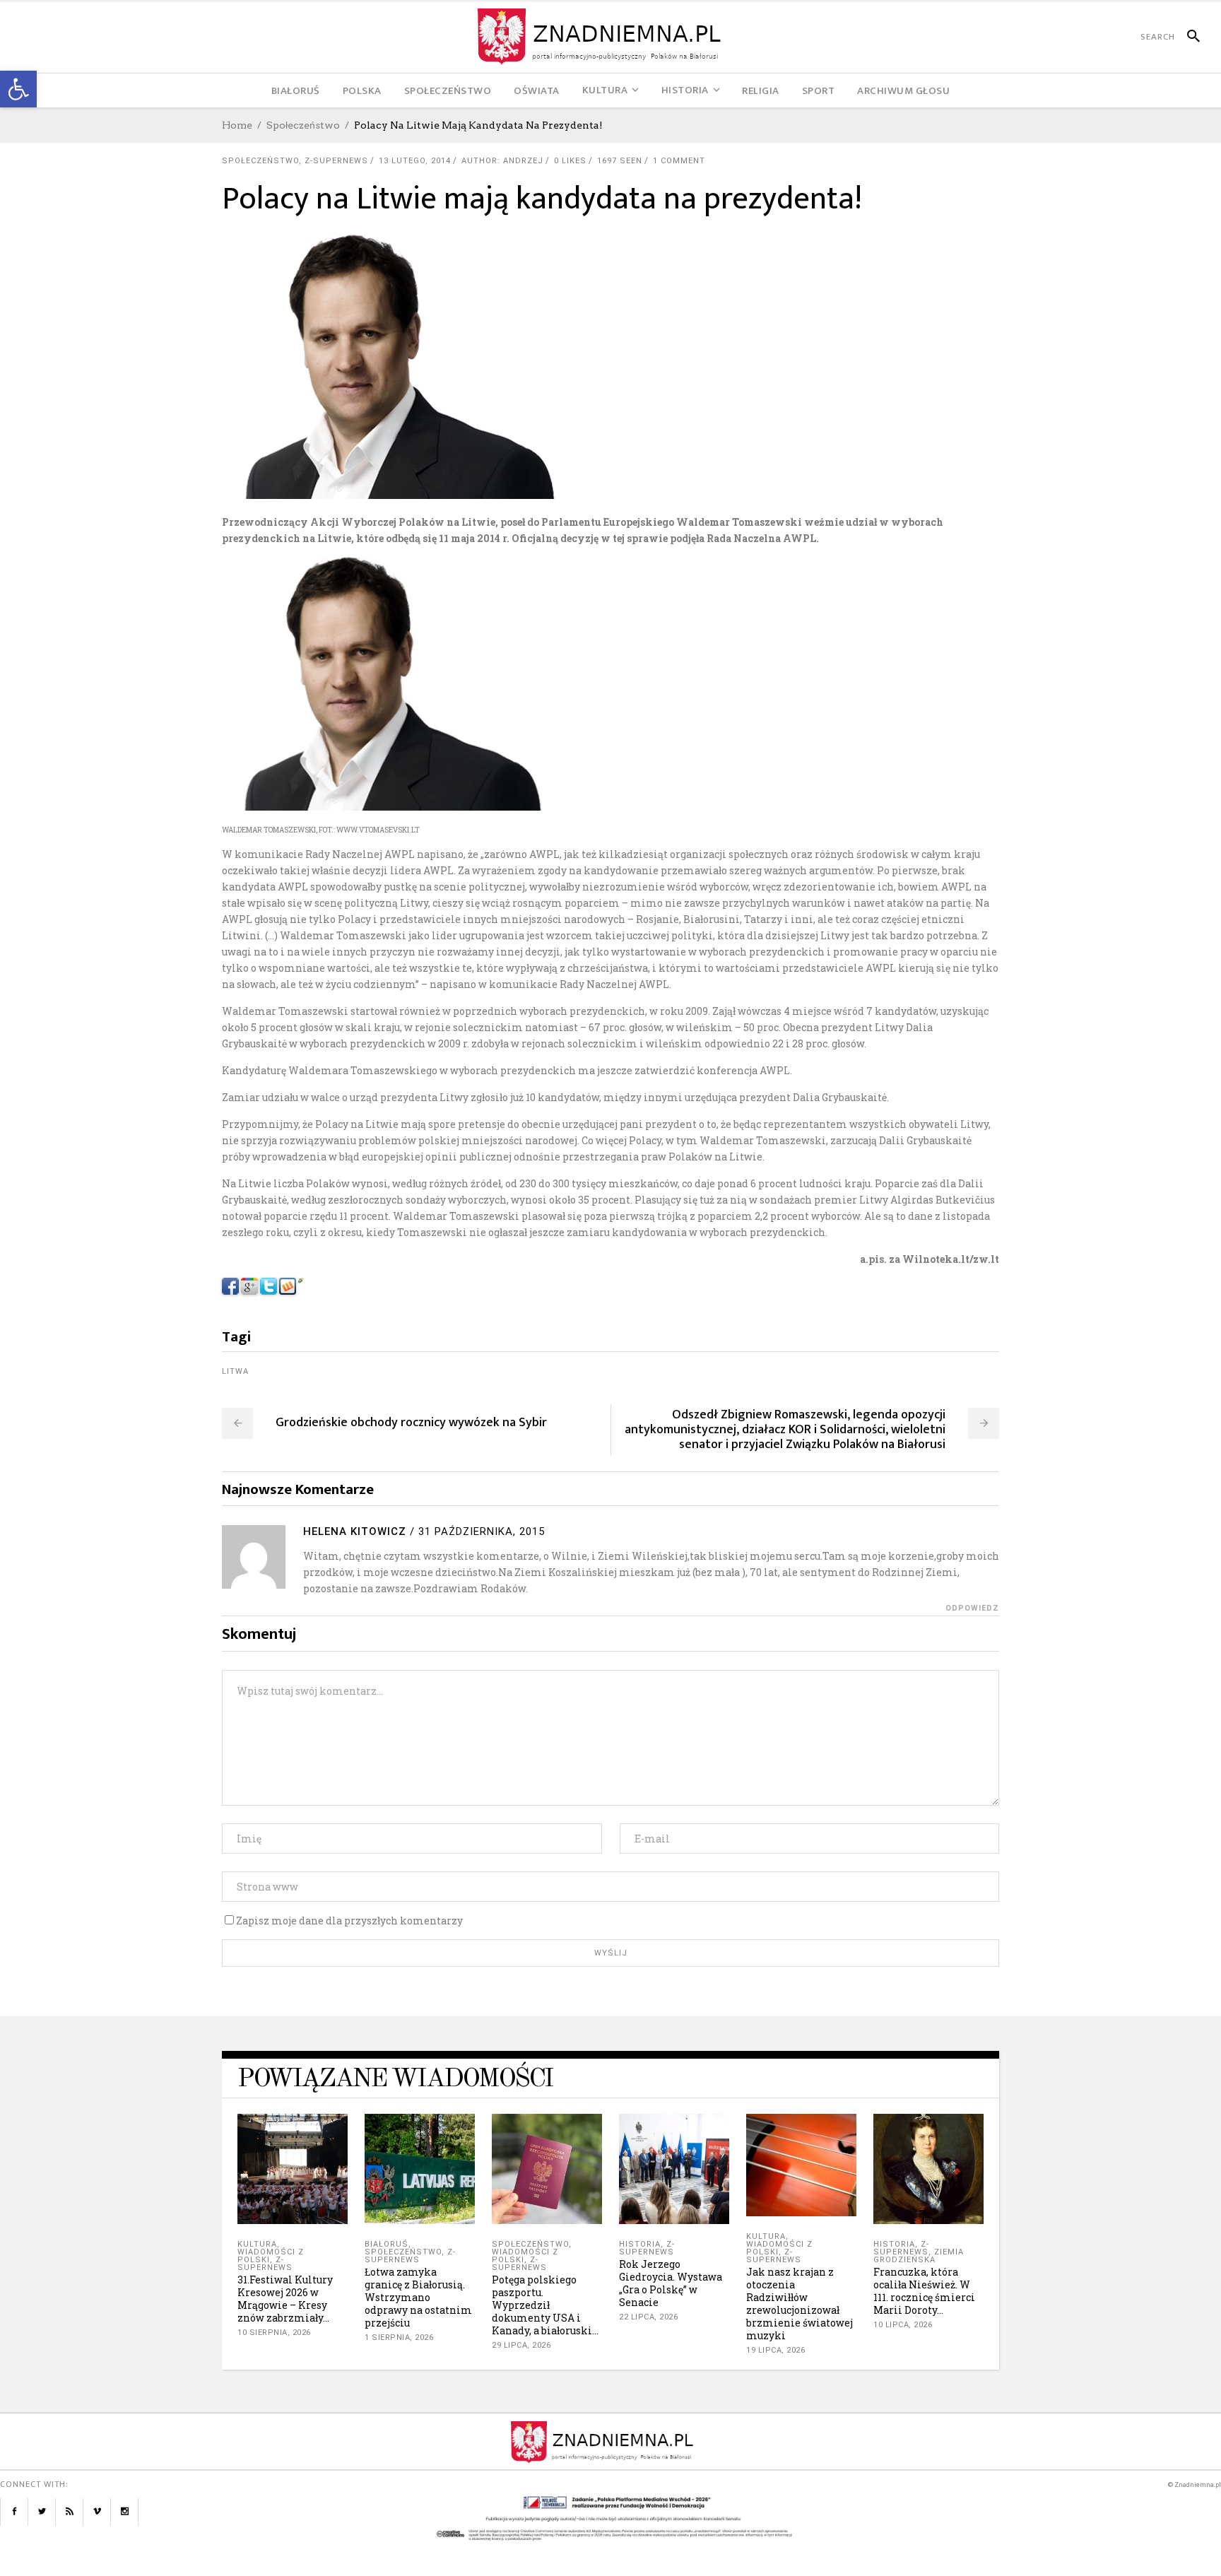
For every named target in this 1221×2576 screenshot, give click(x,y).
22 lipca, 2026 (648, 2317)
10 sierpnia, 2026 (274, 2333)
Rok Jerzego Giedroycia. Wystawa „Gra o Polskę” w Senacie (671, 2283)
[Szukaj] (1187, 37)
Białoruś (387, 2244)
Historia (640, 2244)
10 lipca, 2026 (903, 2325)
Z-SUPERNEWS (336, 161)
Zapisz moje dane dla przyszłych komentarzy (349, 1921)
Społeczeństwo (303, 125)
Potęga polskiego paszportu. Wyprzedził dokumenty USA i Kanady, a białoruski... (545, 2305)
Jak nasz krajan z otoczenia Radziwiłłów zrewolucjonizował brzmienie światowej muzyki (800, 2304)
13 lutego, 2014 (415, 161)
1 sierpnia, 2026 (399, 2337)
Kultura (257, 2244)
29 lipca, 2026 (521, 2345)
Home (237, 125)
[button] (18, 89)
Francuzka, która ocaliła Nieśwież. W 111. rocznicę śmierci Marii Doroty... (924, 2291)
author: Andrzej (502, 161)
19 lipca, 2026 (775, 2350)
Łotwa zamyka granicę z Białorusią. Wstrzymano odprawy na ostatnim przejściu (418, 2297)
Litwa (235, 1371)
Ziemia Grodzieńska (919, 2256)
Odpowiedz (972, 1608)
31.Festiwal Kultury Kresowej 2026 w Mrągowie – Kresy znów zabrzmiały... (285, 2299)
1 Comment (679, 161)
